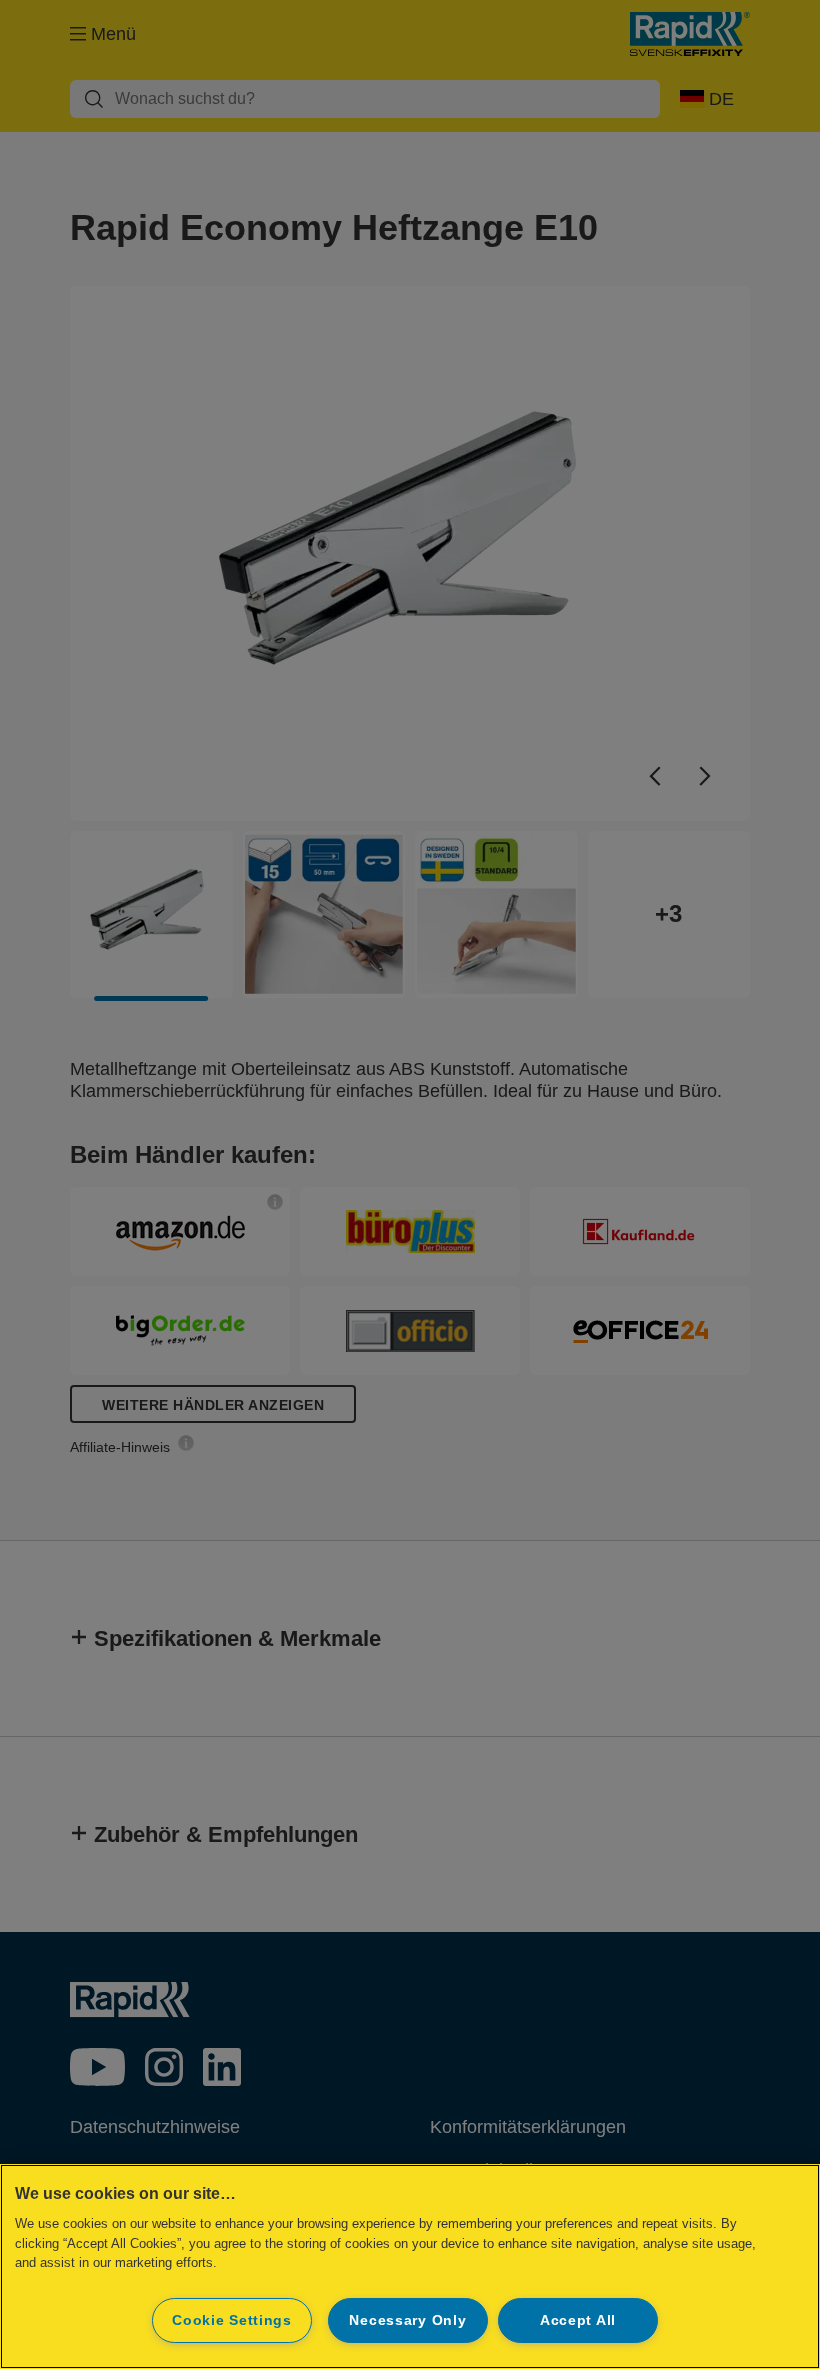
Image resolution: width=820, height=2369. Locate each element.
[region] (410, 2266)
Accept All (578, 2320)
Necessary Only (407, 2320)
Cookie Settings (232, 2320)
